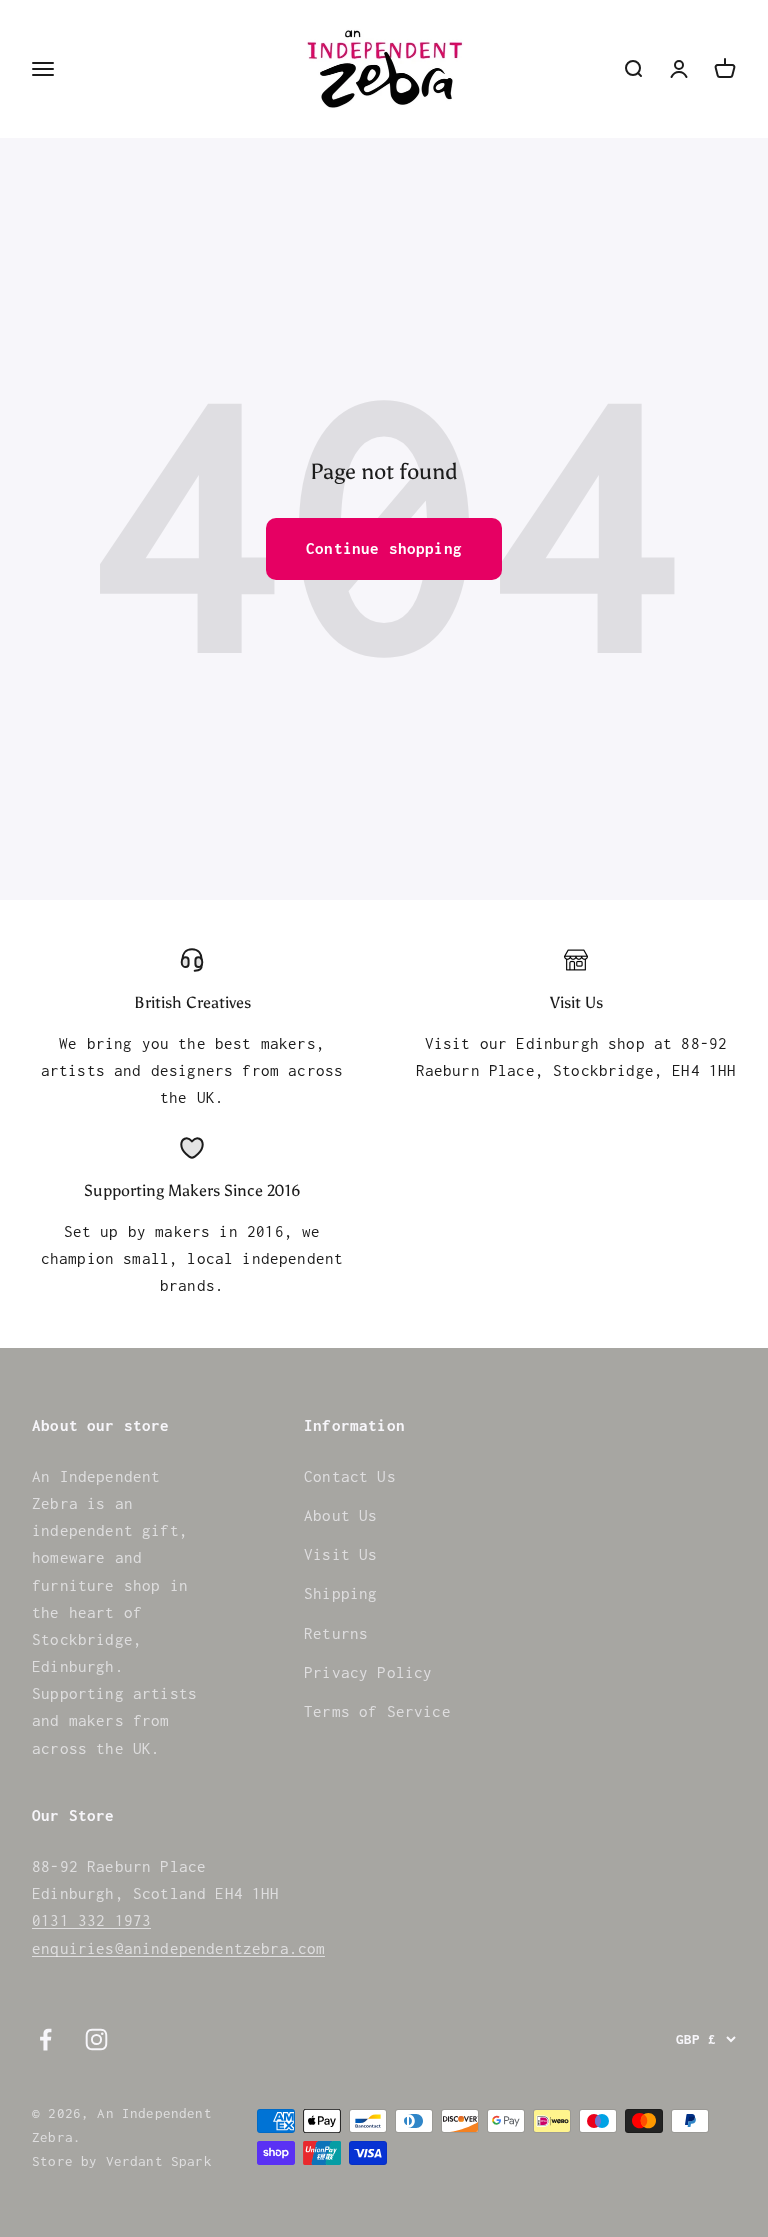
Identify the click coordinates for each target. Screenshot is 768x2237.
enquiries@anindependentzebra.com (178, 1948)
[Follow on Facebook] (45, 2039)
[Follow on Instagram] (96, 2039)
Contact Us (350, 1476)
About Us (340, 1515)
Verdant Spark (159, 2161)
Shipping (340, 1593)
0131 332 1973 (91, 1920)
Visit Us (340, 1554)
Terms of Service (377, 1711)
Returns (336, 1633)
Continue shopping (384, 548)
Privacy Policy (368, 1672)
